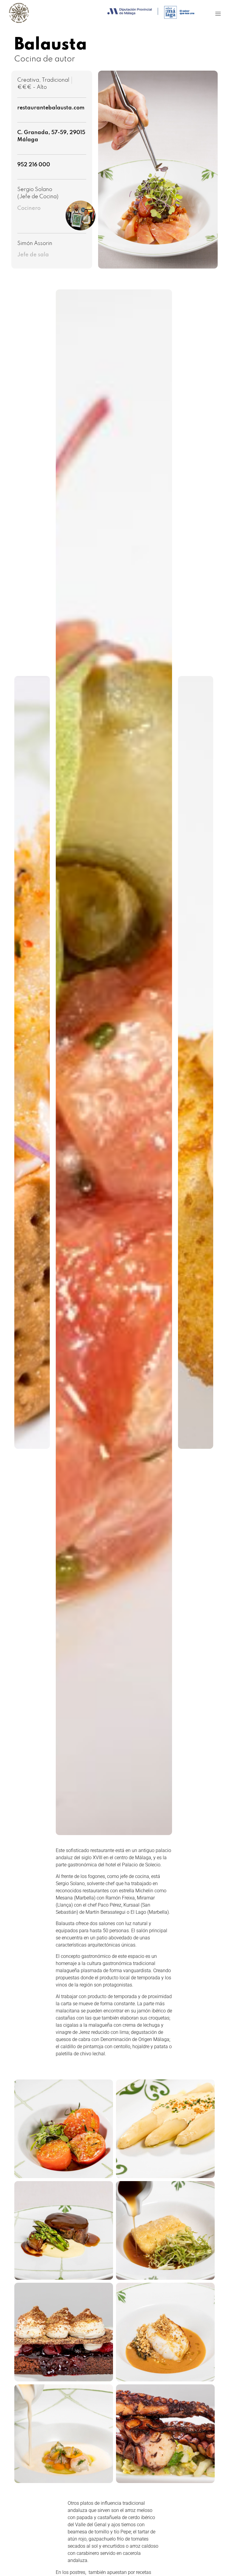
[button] (218, 14)
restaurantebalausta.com (51, 108)
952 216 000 (34, 165)
